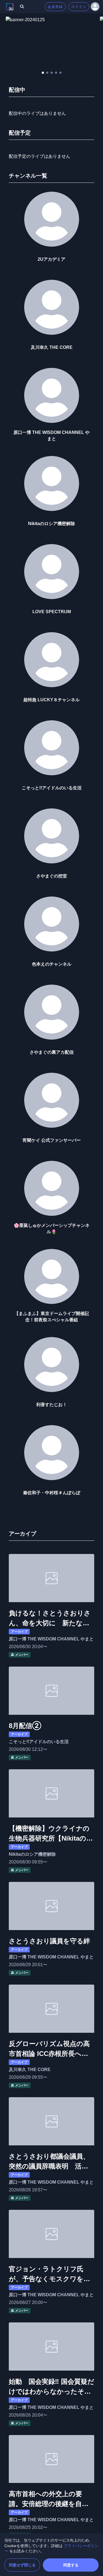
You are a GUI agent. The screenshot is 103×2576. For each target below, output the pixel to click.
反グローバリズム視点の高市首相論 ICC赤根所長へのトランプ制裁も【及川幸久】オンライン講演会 (49, 2049)
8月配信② (25, 1726)
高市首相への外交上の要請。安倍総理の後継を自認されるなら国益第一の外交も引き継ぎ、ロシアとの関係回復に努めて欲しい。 (49, 2499)
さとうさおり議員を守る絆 (49, 1941)
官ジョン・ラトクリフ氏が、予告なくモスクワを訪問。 (49, 2275)
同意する (71, 2565)
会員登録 (55, 7)
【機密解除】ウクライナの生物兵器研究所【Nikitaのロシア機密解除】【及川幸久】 (51, 1834)
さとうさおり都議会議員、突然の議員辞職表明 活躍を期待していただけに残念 (49, 2162)
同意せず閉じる (22, 2565)
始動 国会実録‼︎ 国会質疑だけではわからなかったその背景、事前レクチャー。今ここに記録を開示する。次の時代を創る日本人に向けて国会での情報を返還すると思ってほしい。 (51, 2387)
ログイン (79, 7)
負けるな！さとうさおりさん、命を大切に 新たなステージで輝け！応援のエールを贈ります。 (50, 1619)
